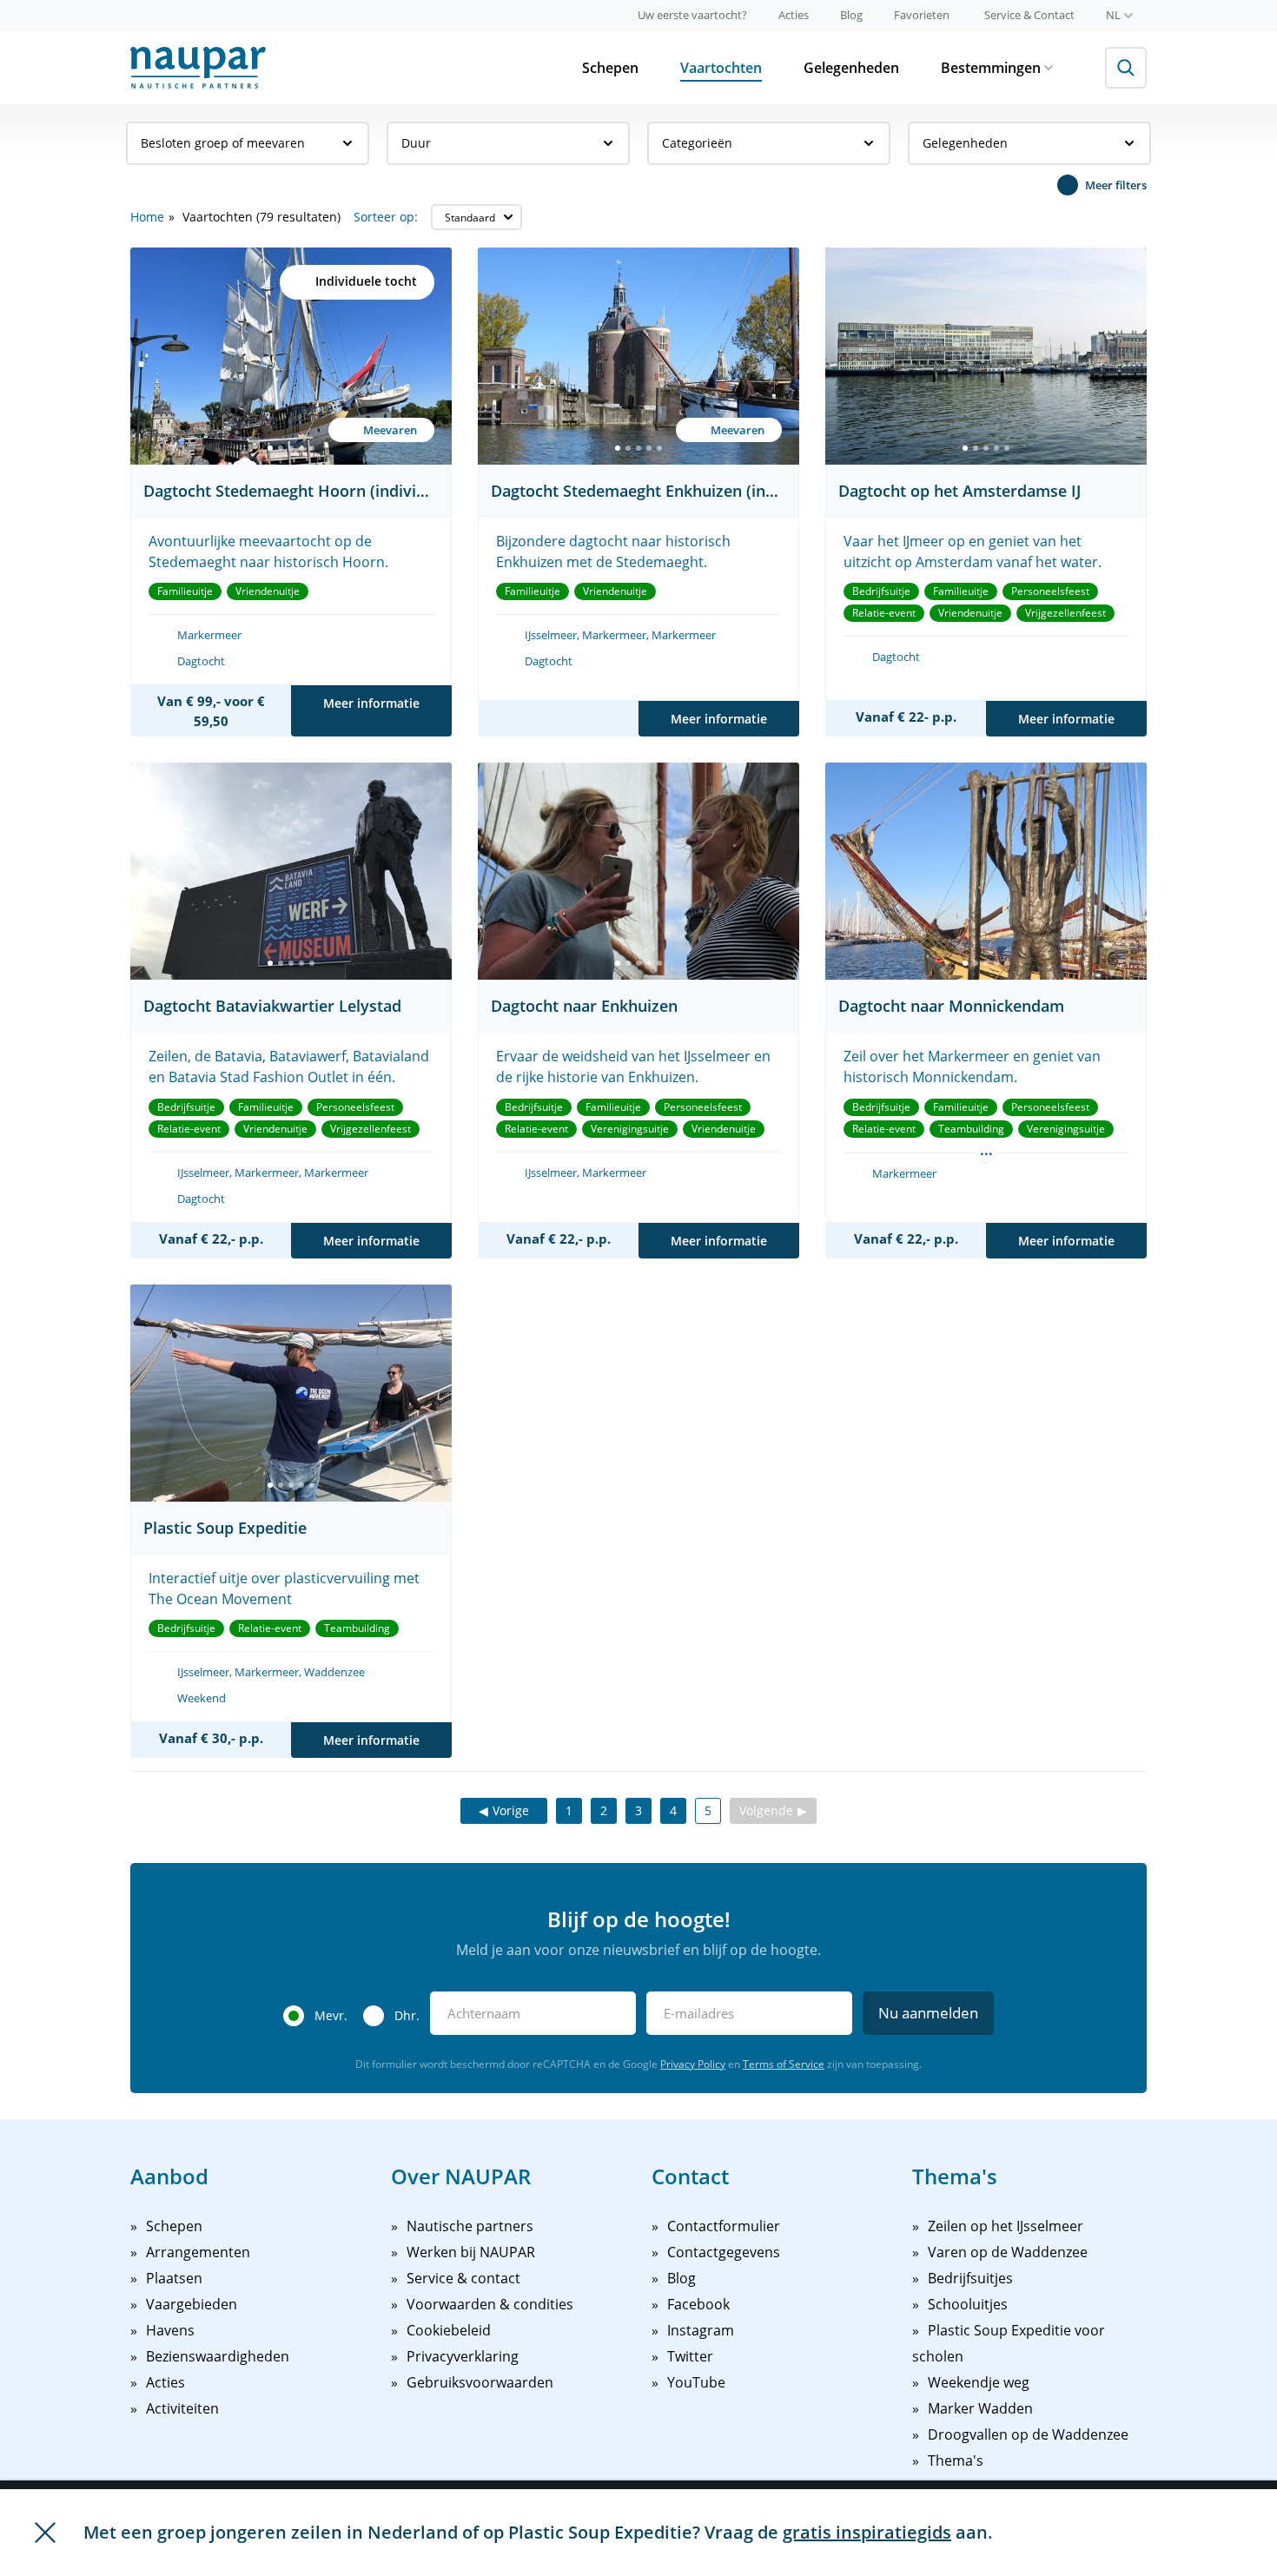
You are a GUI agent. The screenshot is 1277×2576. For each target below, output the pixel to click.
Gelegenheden (851, 68)
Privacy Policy (693, 2064)
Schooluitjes (968, 2304)
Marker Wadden (980, 2408)
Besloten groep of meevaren (223, 143)
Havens (170, 2330)
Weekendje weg (979, 2382)
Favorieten (922, 15)
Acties (794, 15)
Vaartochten (721, 68)
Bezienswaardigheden (218, 2356)
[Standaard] (476, 217)
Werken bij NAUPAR (471, 2252)
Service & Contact (1029, 15)
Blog (851, 15)
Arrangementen (198, 2252)
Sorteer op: (386, 217)
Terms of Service (784, 2064)
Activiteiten (182, 2408)
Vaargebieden (192, 2304)
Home (147, 217)
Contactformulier (724, 2226)
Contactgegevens (724, 2252)
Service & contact (463, 2278)
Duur (416, 143)
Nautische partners (470, 2226)
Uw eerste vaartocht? (692, 15)
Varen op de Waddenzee (1008, 2252)
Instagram (701, 2330)
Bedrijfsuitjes (970, 2278)
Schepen (610, 68)
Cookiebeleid (449, 2330)
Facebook (698, 2304)
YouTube (696, 2382)
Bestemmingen (991, 68)
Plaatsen (174, 2278)
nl (1113, 15)
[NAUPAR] (198, 68)
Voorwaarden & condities (490, 2304)
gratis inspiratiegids (867, 2532)
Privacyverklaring (463, 2356)
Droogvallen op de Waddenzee (1028, 2434)
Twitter (690, 2356)
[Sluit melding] (45, 2533)
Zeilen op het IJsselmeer (1006, 2226)
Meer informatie (371, 703)
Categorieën (697, 143)
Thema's (956, 2460)
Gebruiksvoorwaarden (480, 2382)
